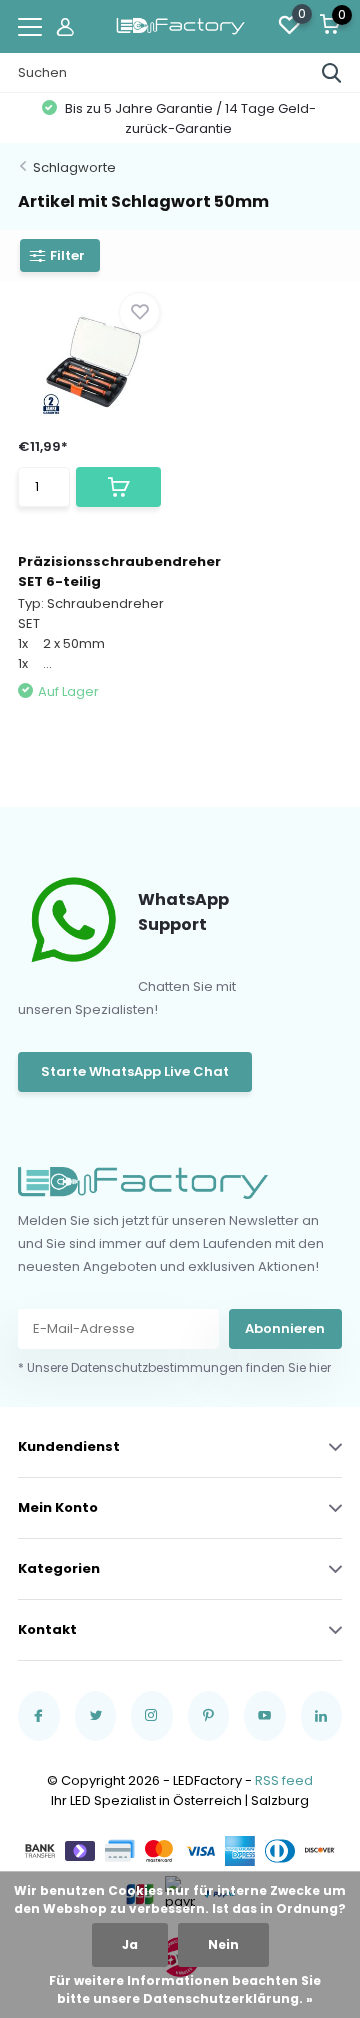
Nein (223, 1944)
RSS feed (284, 1780)
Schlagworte (74, 167)
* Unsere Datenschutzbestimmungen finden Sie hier (174, 1367)
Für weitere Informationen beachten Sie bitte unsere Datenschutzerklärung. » (185, 1989)
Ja (130, 1944)
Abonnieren (285, 1328)
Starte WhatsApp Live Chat (135, 1071)
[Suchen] (332, 73)
